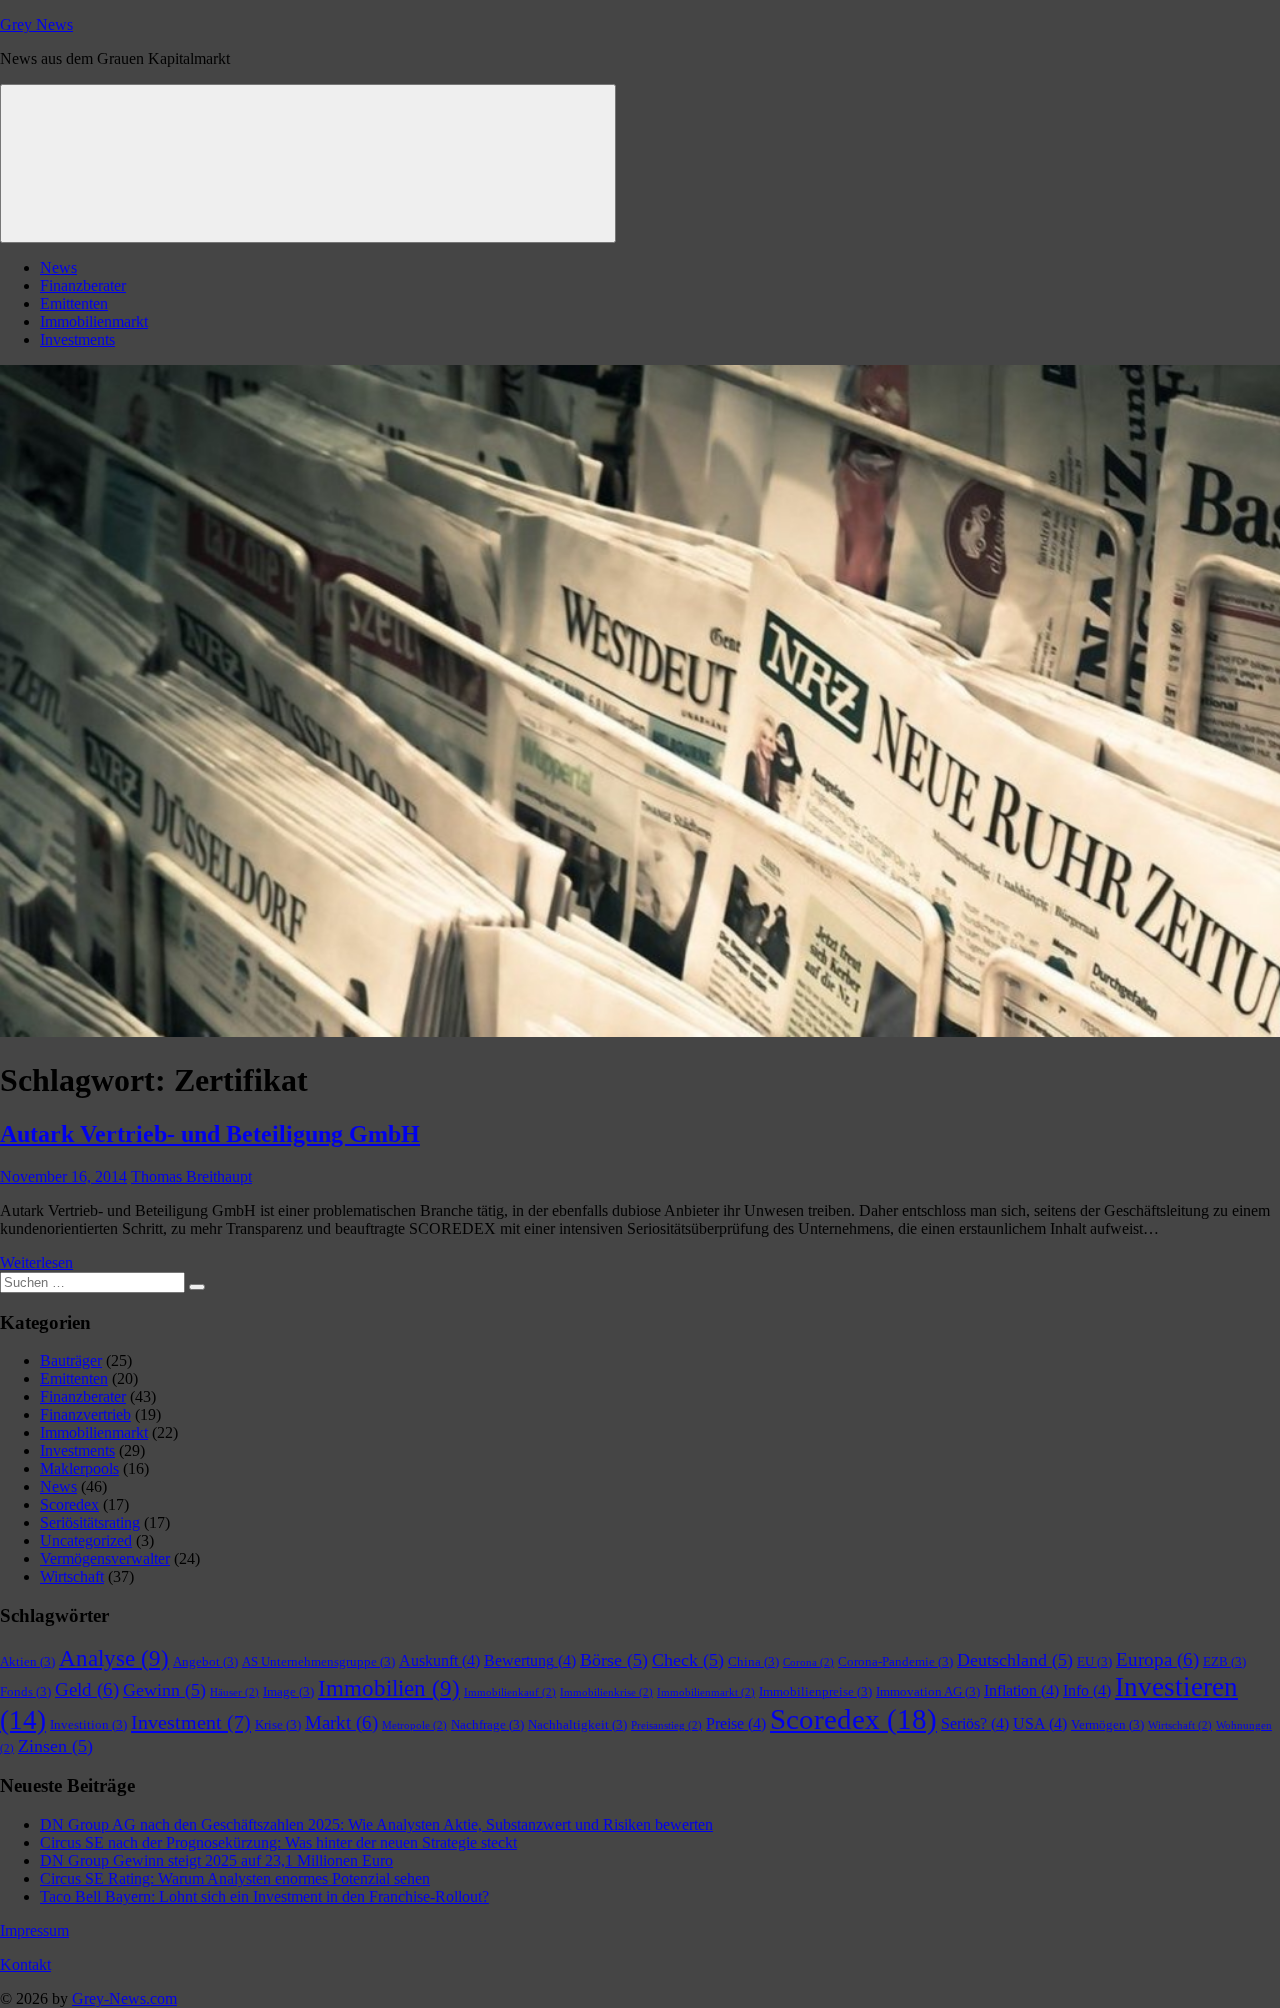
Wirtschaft (72, 1576)
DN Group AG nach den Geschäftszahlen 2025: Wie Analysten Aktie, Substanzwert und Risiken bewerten (376, 1824)
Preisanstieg (666, 1725)
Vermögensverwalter (105, 1558)
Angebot (205, 1661)
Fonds (25, 1691)
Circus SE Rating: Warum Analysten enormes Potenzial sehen (235, 1878)
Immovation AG (928, 1691)
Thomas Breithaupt (191, 1176)
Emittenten (74, 303)
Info (1087, 1690)
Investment (191, 1722)
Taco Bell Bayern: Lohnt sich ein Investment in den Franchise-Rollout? (264, 1896)
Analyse (114, 1658)
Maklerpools (79, 1468)
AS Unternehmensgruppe (318, 1661)
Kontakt (25, 1964)
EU (1094, 1661)
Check (688, 1660)
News (58, 267)
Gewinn (164, 1690)
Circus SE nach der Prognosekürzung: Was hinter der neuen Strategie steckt (278, 1842)
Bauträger (71, 1360)
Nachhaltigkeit (577, 1724)
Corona (808, 1662)
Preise (736, 1723)
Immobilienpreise (815, 1691)
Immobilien (389, 1688)
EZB (1224, 1661)
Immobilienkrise (606, 1692)
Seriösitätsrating (90, 1522)
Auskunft (439, 1660)
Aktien (27, 1661)
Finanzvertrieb (85, 1414)
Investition (88, 1724)
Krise (278, 1724)
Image (288, 1691)
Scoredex (69, 1504)
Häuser (234, 1692)
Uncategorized (86, 1540)
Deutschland (1015, 1660)
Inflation (1021, 1690)
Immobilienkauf (510, 1692)
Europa (1157, 1659)
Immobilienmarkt (94, 321)
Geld (87, 1689)
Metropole (414, 1725)
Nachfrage (487, 1724)
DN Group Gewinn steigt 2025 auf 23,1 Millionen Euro (216, 1860)
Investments (77, 339)
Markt (341, 1722)
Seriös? (975, 1723)
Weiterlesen (36, 1262)
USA (1040, 1723)
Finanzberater (83, 285)
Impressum (34, 1930)
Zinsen (55, 1746)
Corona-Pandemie (895, 1661)
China (753, 1661)
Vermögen (1107, 1724)
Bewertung (530, 1660)
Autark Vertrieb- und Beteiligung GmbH (210, 1134)
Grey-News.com (124, 1998)
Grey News (36, 24)
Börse (614, 1660)
